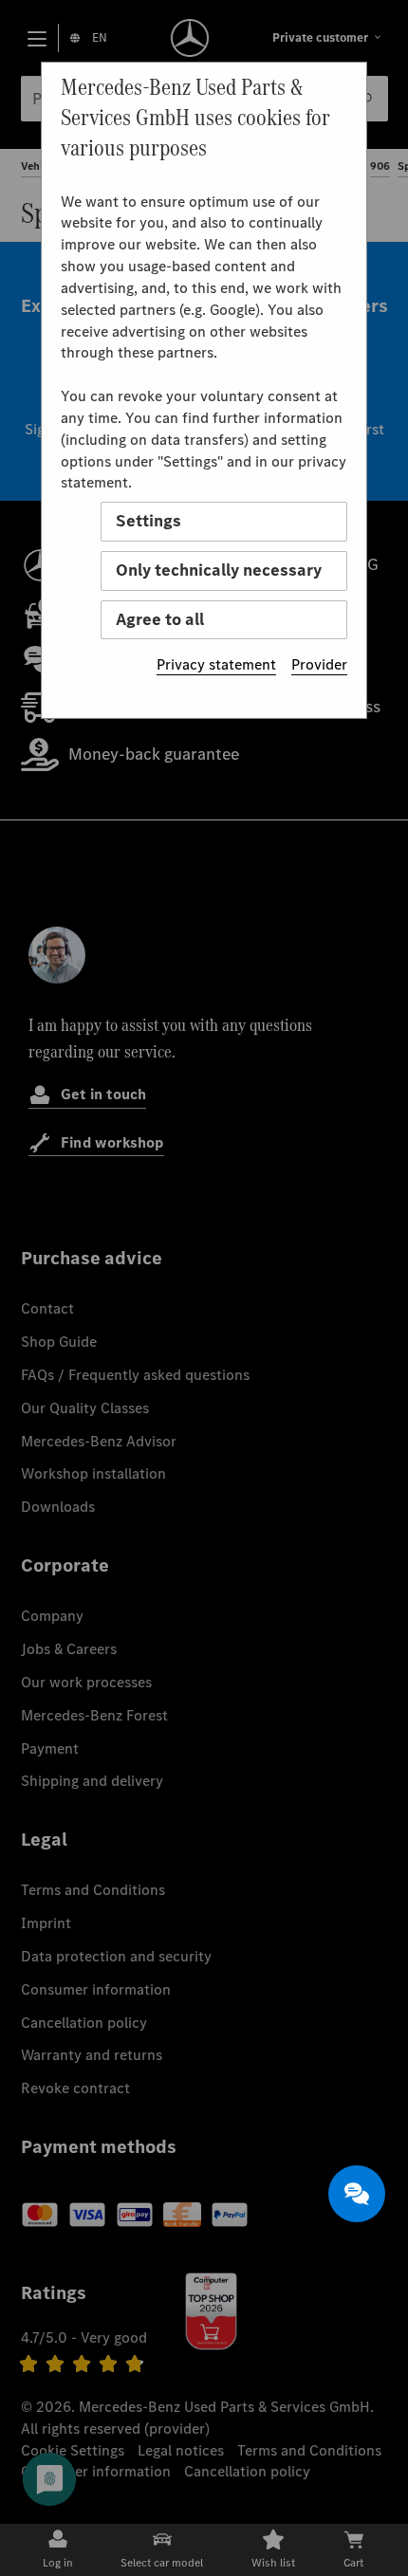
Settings (148, 521)
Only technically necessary (219, 570)
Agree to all (160, 619)
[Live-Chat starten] (357, 2194)
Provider (319, 664)
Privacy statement (216, 664)
